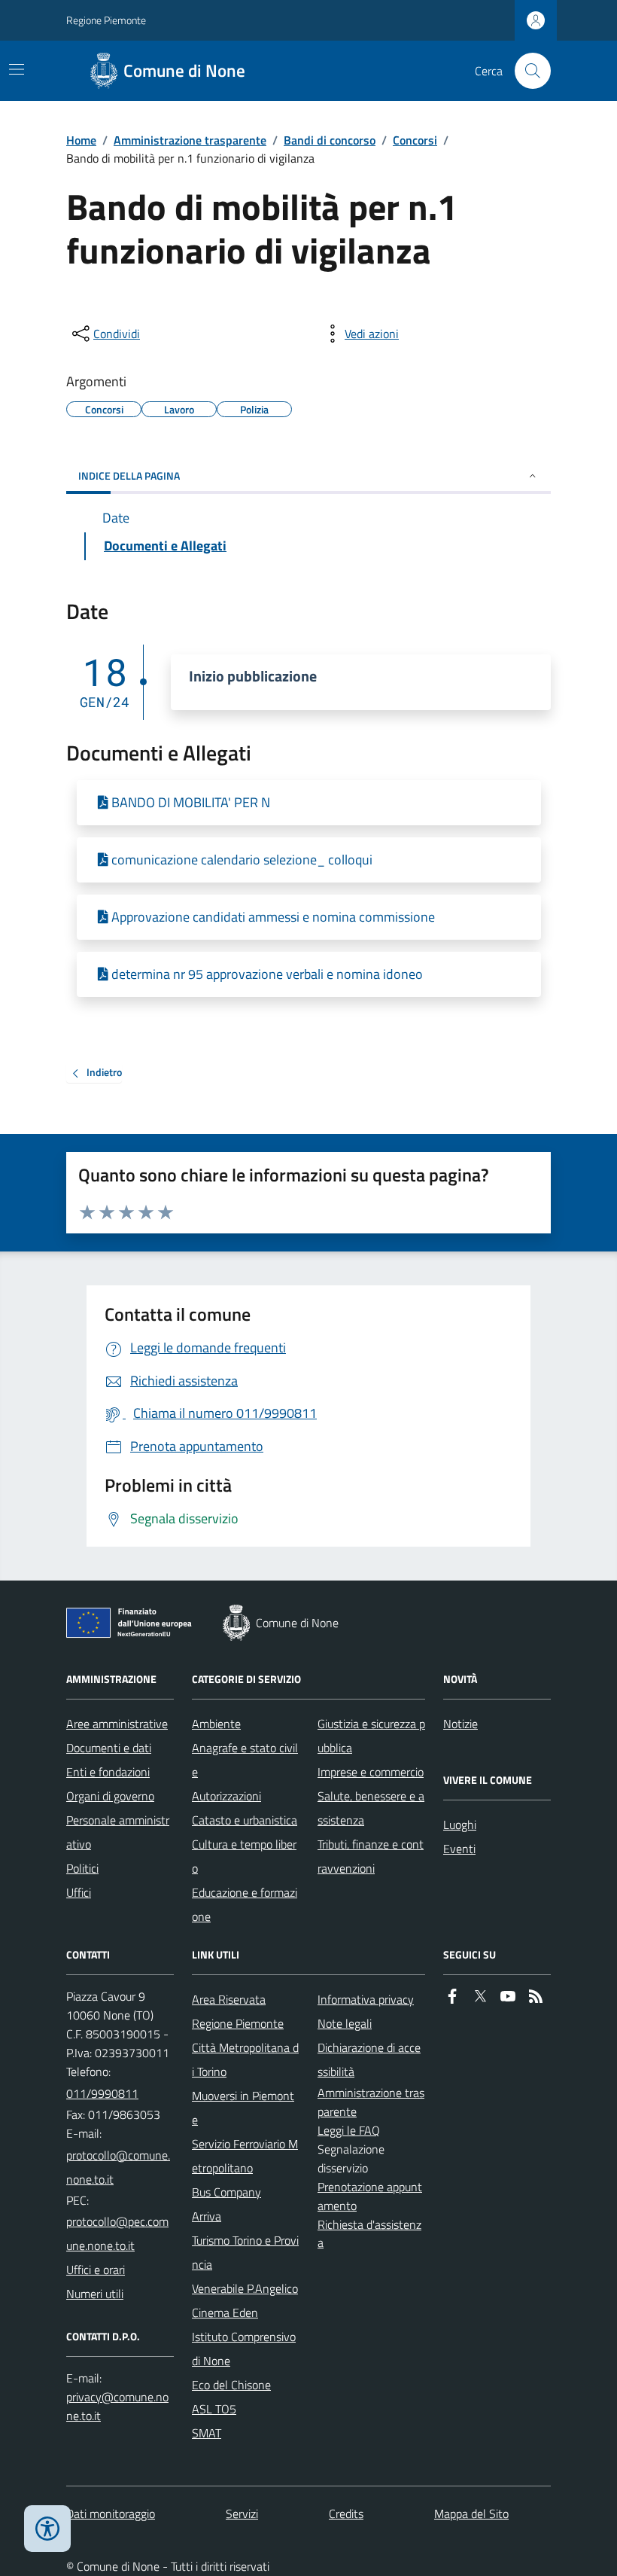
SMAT (207, 2433)
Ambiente (216, 1724)
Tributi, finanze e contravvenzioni (371, 1856)
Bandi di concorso (330, 140)
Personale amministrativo (118, 1832)
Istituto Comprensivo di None (244, 2349)
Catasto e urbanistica (245, 1820)
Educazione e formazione (245, 1904)
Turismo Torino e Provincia (245, 2252)
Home (81, 140)
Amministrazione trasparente (190, 140)
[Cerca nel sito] (527, 71)
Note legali (345, 2023)
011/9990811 (102, 2093)
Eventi (459, 1849)
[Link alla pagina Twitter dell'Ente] (480, 1997)
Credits (346, 2514)
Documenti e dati (109, 1748)
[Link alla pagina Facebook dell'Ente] (452, 1997)
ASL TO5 (214, 2409)
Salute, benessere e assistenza (371, 1808)
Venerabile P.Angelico (245, 2288)
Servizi (242, 2514)
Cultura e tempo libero (244, 1856)
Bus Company (226, 2192)
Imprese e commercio (371, 1772)
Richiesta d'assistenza (369, 2234)
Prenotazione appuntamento (370, 2196)
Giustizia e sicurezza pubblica (371, 1736)
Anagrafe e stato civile (245, 1760)
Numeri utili (95, 2294)
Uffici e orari (96, 2270)
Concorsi (415, 140)
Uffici (79, 1892)
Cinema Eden (225, 2312)
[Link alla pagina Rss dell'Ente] (536, 1997)
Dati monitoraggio (111, 2514)
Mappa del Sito (471, 2514)
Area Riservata (229, 1999)
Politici (82, 1868)
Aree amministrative (117, 1724)
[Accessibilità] (47, 2529)
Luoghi (460, 1825)
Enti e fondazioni (108, 1772)
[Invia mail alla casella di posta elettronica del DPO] (120, 2407)
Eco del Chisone (231, 2385)
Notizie (460, 1724)
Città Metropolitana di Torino (245, 2059)
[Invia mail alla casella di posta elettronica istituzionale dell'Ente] (120, 2167)
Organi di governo (110, 1796)
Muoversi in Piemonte (243, 2108)
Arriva (207, 2216)
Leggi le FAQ (349, 2130)
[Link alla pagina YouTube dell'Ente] (508, 1997)
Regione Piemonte (106, 20)
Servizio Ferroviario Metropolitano (245, 2156)
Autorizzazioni (226, 1796)
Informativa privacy (366, 1999)
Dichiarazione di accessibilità (369, 2059)
